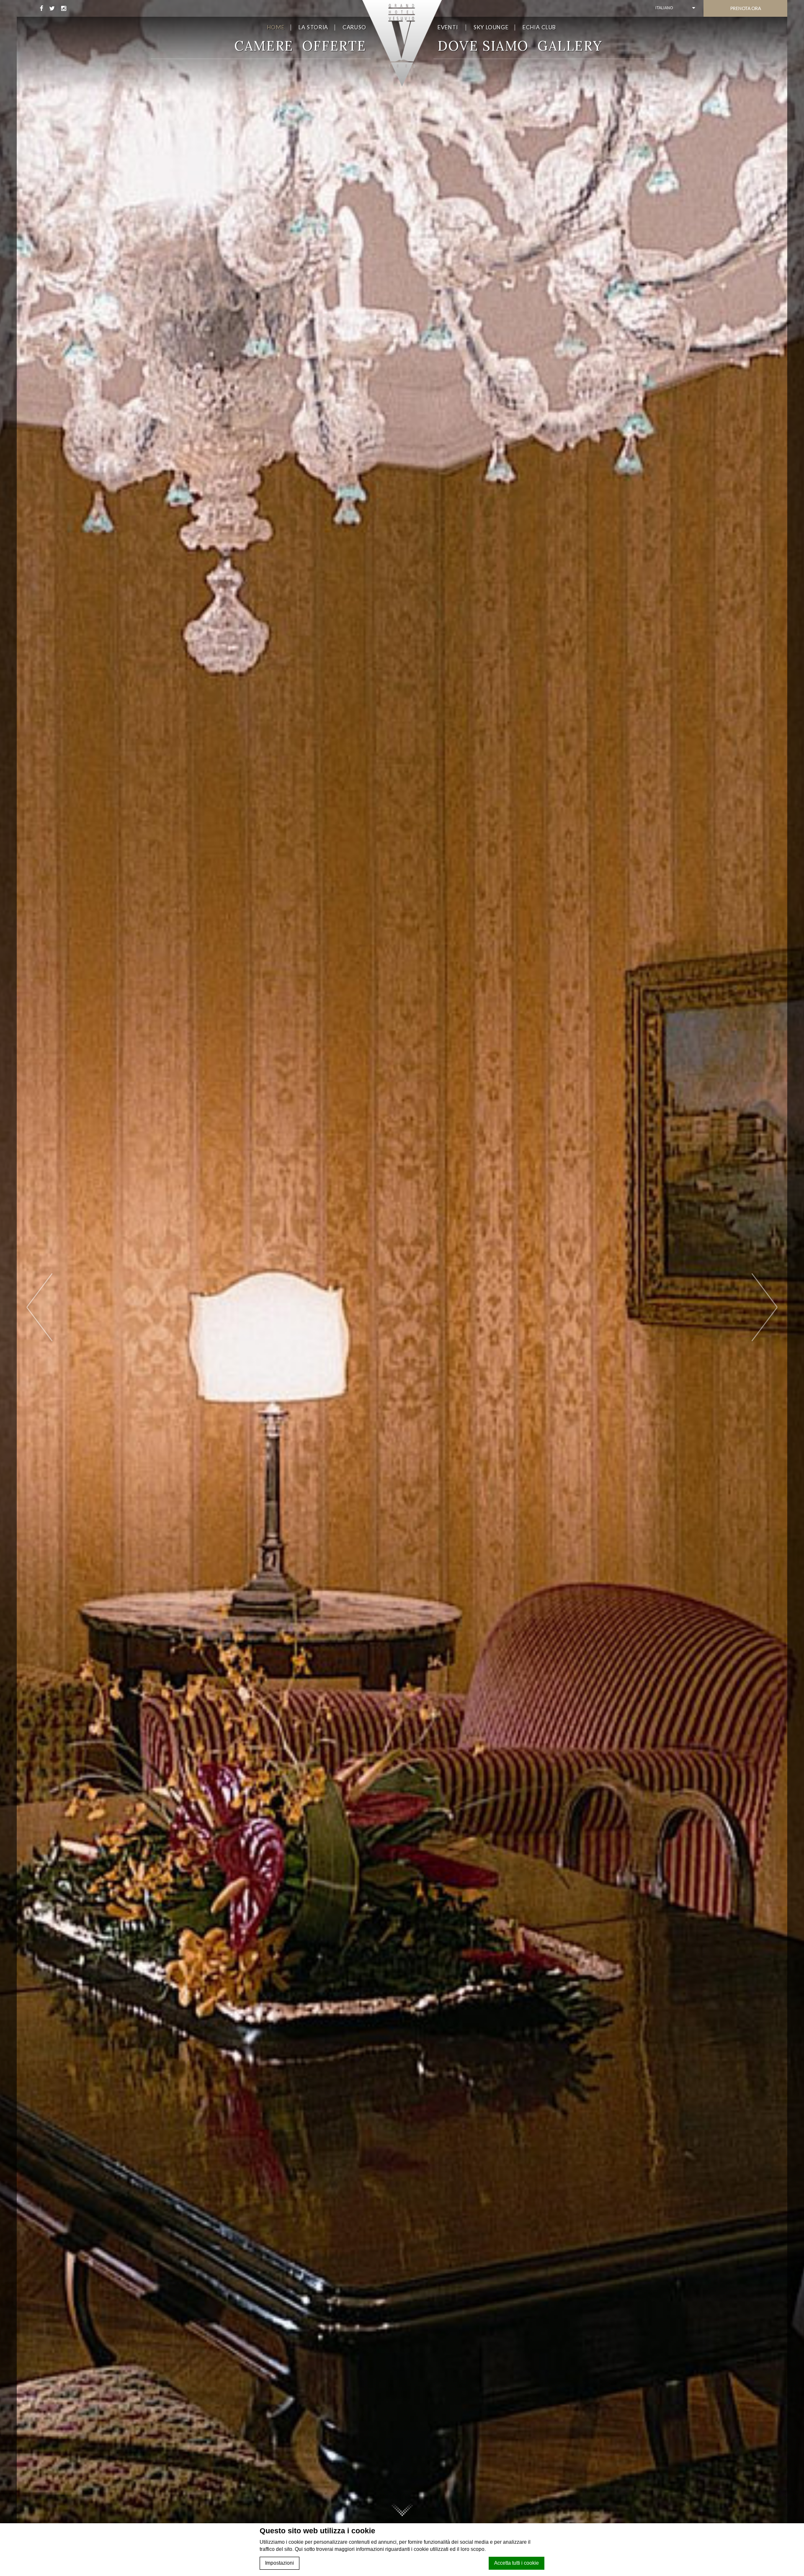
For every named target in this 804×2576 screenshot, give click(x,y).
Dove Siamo (483, 46)
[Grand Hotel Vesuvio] (402, 43)
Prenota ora (746, 8)
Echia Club (539, 27)
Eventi (448, 27)
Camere (264, 46)
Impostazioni (280, 2563)
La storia (313, 27)
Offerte (334, 46)
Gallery (570, 46)
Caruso (354, 27)
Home (276, 27)
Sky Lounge (491, 27)
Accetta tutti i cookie (517, 2563)
